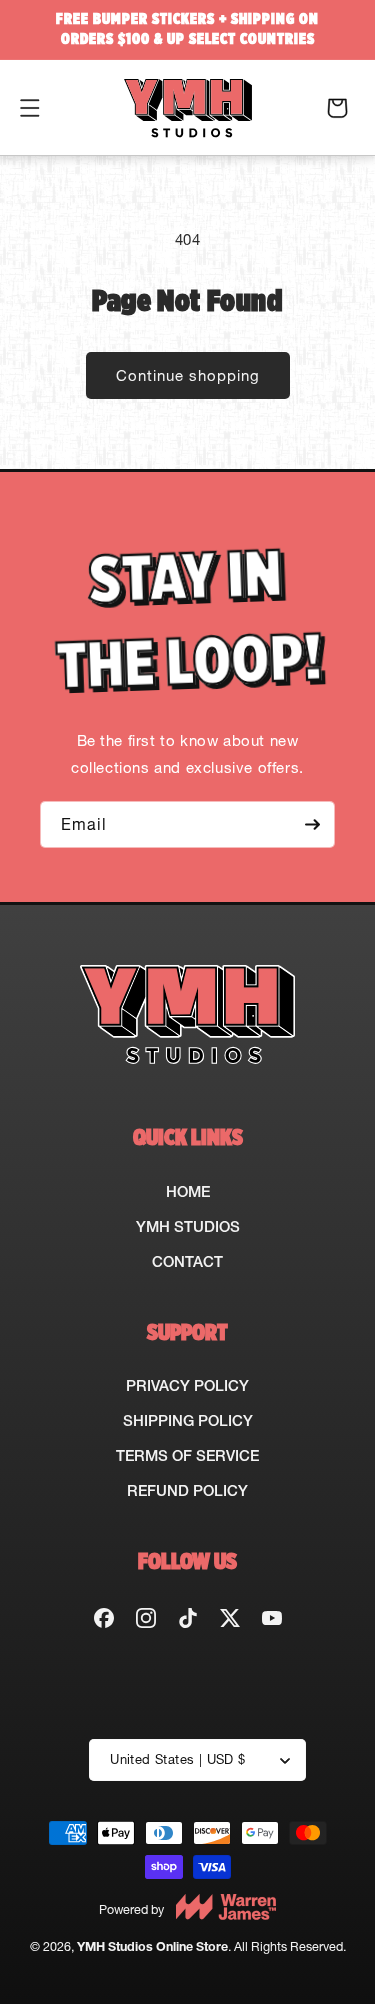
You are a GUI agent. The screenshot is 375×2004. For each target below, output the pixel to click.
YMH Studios (188, 1226)
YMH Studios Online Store (152, 1946)
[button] (30, 108)
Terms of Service (187, 1455)
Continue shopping (188, 375)
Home (188, 1191)
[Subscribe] (312, 824)
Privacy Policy (187, 1385)
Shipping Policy (188, 1420)
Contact (187, 1261)
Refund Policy (187, 1490)
